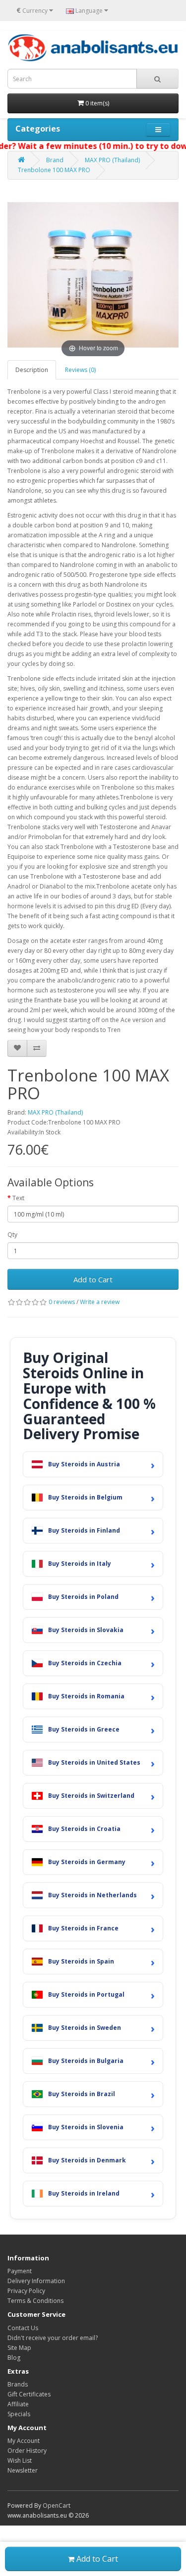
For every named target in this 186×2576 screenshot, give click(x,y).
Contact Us (23, 2328)
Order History (27, 2451)
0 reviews (62, 1302)
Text (18, 1198)
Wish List (20, 2460)
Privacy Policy (26, 2291)
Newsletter (23, 2470)
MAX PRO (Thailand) (112, 160)
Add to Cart (93, 1279)
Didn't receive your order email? (53, 2338)
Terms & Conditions (35, 2301)
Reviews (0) (80, 370)
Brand (55, 160)
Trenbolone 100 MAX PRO (54, 170)
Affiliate (18, 2404)
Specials (19, 2414)
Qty (12, 1235)
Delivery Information (36, 2281)
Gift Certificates (29, 2394)
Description (32, 370)
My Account (24, 2441)
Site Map (19, 2348)
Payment (20, 2271)
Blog (14, 2358)
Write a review (100, 1302)
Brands (18, 2384)
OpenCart (57, 2506)
